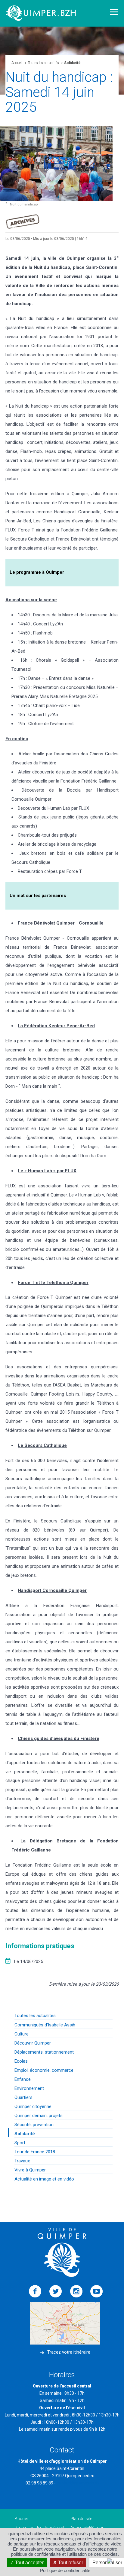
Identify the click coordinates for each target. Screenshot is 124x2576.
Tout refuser (70, 2563)
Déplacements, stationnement (44, 2052)
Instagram (76, 2291)
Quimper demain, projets (39, 2116)
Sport (20, 2143)
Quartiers (23, 2097)
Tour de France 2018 (35, 2152)
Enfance (23, 2079)
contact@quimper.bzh (78, 2483)
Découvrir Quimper (33, 2043)
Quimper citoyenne (33, 2106)
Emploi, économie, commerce (44, 2070)
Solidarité (25, 2134)
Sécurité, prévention (34, 2125)
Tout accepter (29, 2563)
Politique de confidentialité (65, 2570)
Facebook (35, 2291)
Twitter (56, 2291)
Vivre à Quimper (30, 2170)
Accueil (17, 63)
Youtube (97, 2291)
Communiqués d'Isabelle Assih (45, 2025)
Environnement (29, 2088)
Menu (114, 12)
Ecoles (21, 2061)
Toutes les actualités (43, 63)
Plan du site (81, 2519)
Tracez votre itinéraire (69, 2352)
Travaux (22, 2161)
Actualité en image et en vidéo (44, 2179)
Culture (22, 2034)
